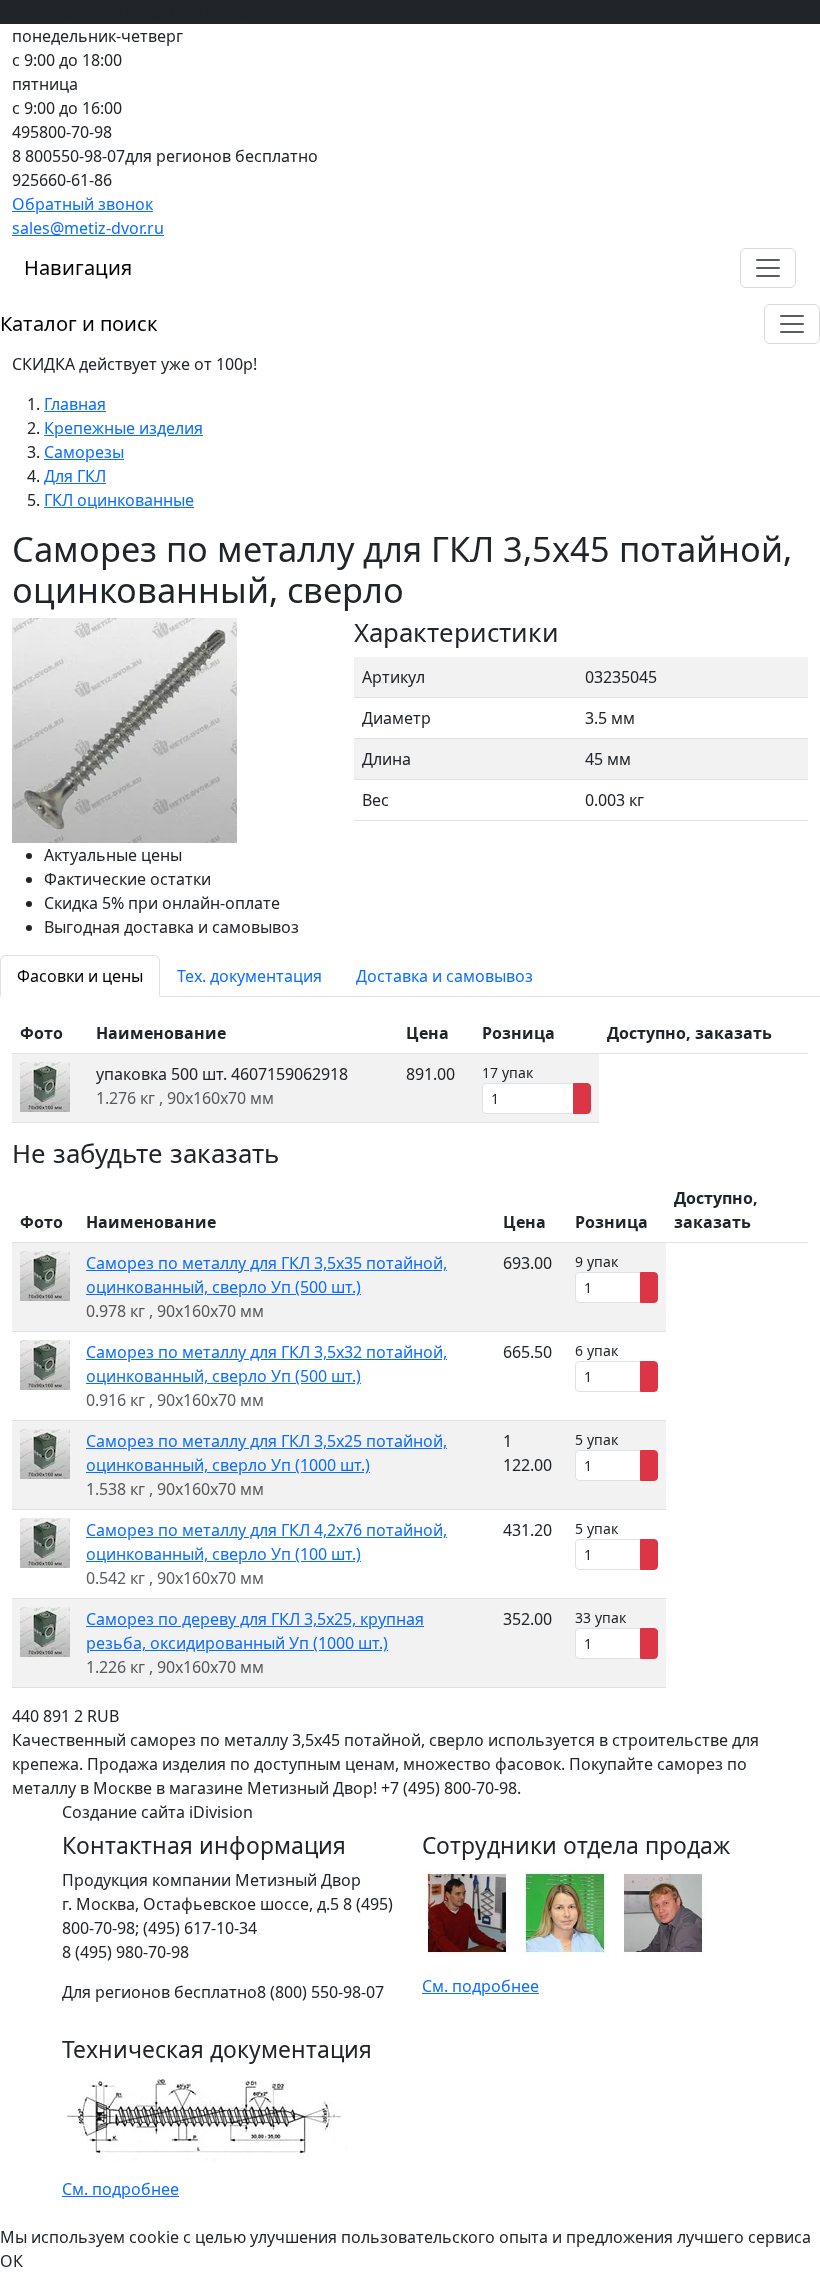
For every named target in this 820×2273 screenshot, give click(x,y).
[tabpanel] (410, 1068)
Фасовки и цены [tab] (80, 976)
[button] (768, 268)
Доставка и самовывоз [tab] (444, 976)
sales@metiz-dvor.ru (88, 228)
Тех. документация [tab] (249, 976)
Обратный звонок (82, 204)
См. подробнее (480, 1986)
